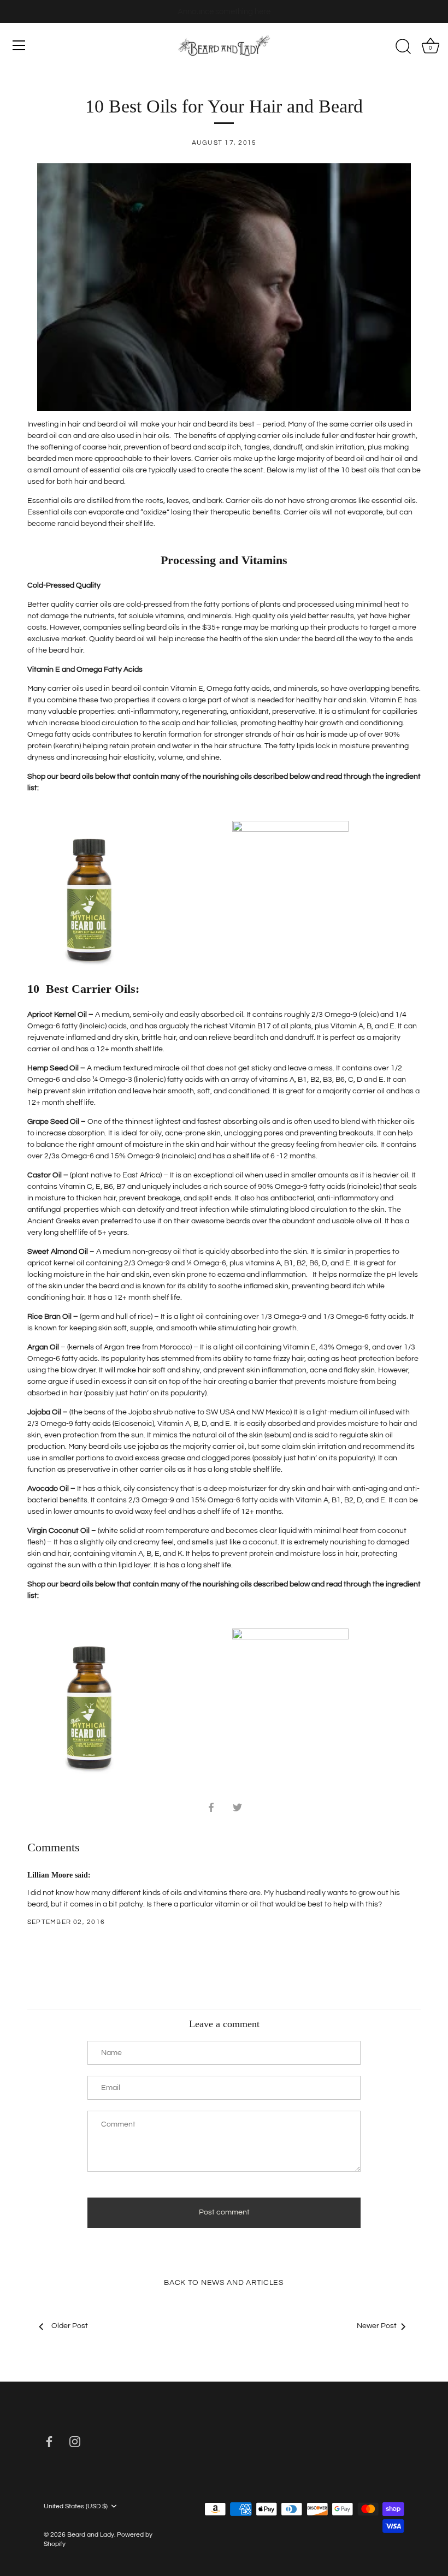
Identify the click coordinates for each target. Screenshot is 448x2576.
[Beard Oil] (224, 287)
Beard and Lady (91, 2534)
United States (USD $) (76, 2506)
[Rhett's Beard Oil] (290, 826)
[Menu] (19, 45)
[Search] (403, 47)
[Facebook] (49, 2442)
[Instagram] (75, 2442)
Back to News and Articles (224, 2283)
